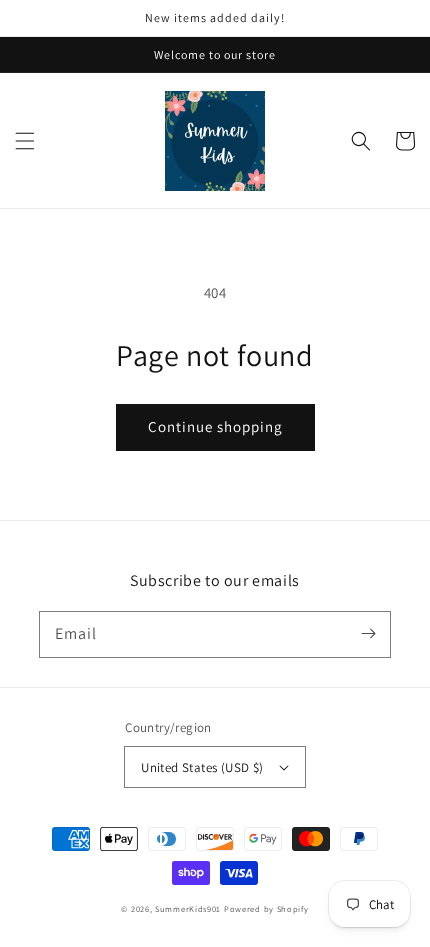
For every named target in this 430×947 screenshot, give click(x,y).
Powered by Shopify (266, 908)
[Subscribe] (368, 634)
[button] (25, 141)
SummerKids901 (188, 908)
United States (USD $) (202, 767)
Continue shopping (215, 426)
